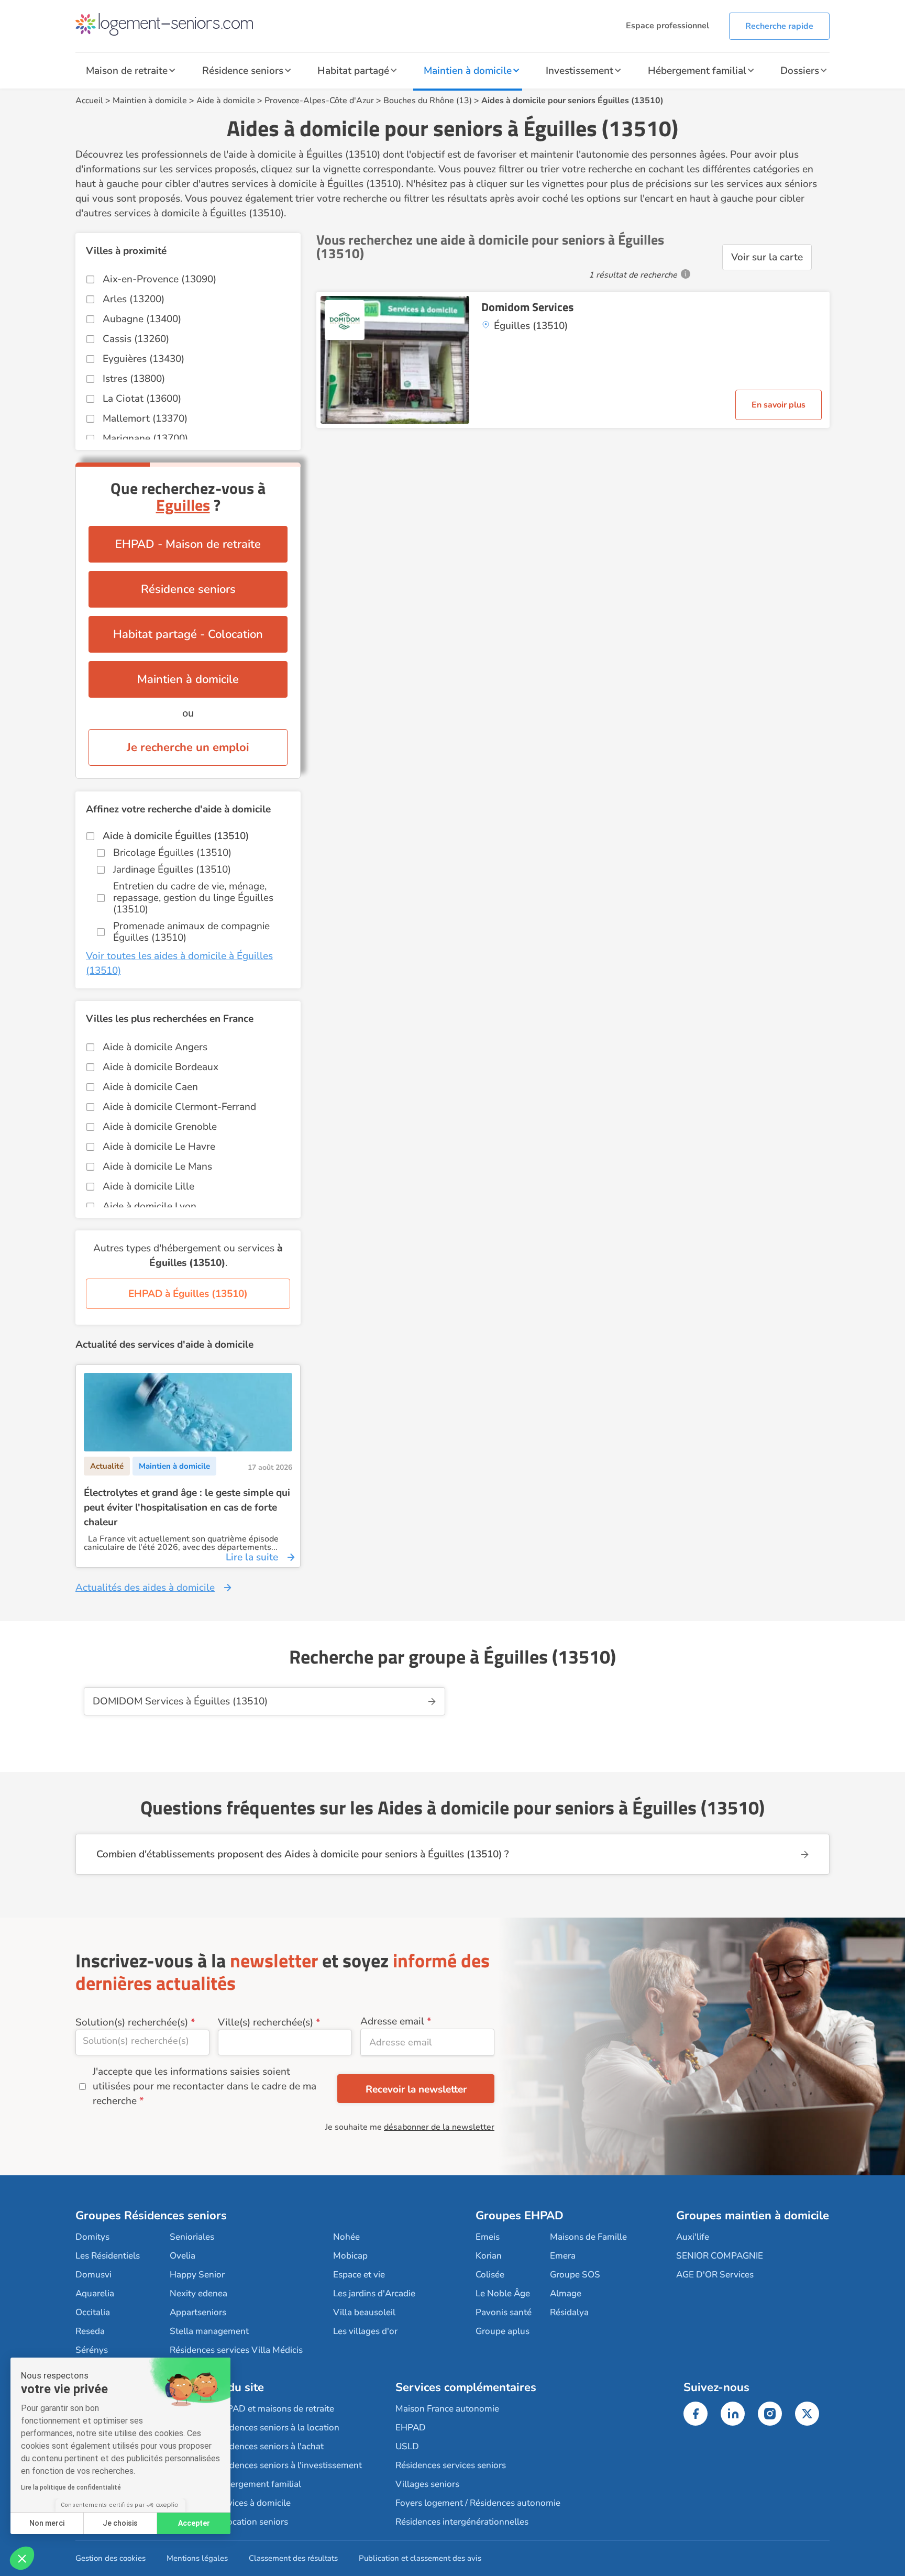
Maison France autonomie (447, 2409)
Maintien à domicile (468, 71)
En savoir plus (779, 405)
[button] (22, 2558)
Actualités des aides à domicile (145, 1588)
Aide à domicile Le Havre (159, 1147)
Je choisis (120, 2523)
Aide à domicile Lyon (150, 1206)
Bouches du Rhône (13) (428, 101)
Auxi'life (693, 2237)
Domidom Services (527, 307)
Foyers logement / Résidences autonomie (478, 2503)
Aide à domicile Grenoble (160, 1127)
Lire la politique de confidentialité (71, 2487)
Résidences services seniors (451, 2465)
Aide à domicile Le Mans (157, 1166)
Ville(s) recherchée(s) (266, 2022)
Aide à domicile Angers (155, 1047)
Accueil (89, 101)
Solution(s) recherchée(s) (132, 2022)
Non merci (47, 2523)
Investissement (580, 71)
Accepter (194, 2523)
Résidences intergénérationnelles (462, 2522)
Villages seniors (427, 2484)
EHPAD (411, 2428)
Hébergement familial (697, 71)
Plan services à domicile (243, 2503)
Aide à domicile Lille (148, 1186)
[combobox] (142, 2043)
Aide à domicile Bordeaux (161, 1067)
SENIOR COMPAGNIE (720, 2256)
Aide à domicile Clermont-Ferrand (179, 1107)
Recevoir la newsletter (416, 2089)
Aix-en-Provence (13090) (159, 279)
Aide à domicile (226, 101)
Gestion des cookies (111, 2558)
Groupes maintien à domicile (753, 2216)
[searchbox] (142, 2041)
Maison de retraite (127, 71)
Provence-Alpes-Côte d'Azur (319, 101)
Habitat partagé (353, 71)
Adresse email (392, 2021)
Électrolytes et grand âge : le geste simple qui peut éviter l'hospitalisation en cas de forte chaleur (187, 1507)
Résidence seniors (243, 71)
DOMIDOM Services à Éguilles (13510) (180, 1701)
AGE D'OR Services (715, 2275)
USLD (407, 2446)
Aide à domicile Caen (150, 1087)
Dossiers (800, 71)
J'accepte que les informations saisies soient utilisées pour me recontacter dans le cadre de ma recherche (205, 2086)
